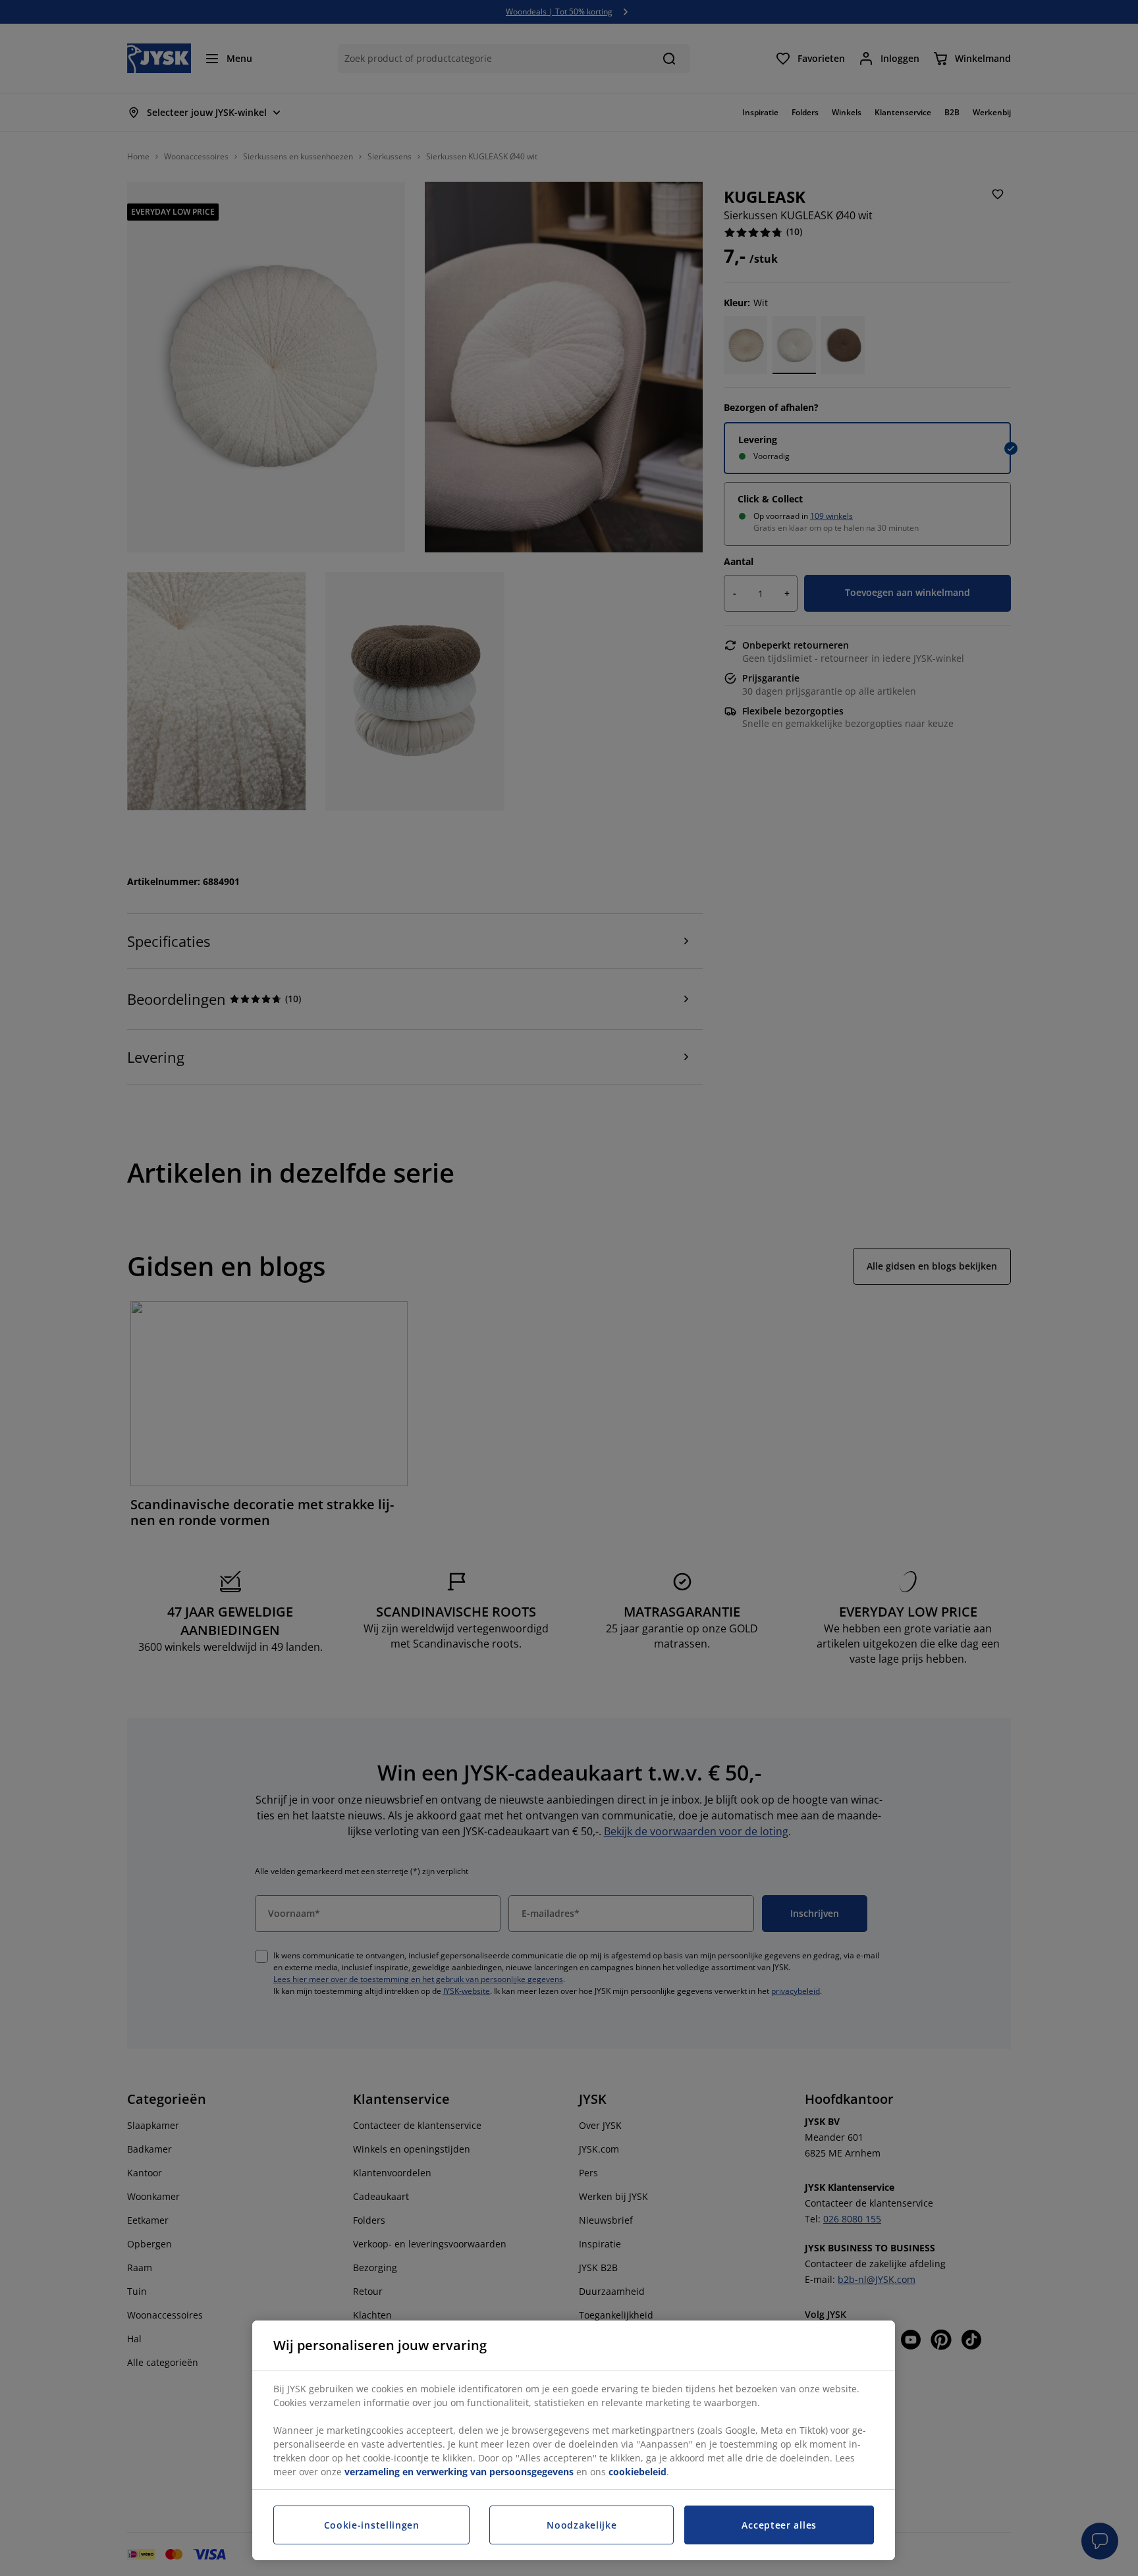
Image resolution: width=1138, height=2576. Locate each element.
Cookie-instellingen (372, 2525)
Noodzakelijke (582, 2525)
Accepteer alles (779, 2525)
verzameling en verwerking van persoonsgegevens (459, 2472)
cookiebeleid (637, 2472)
